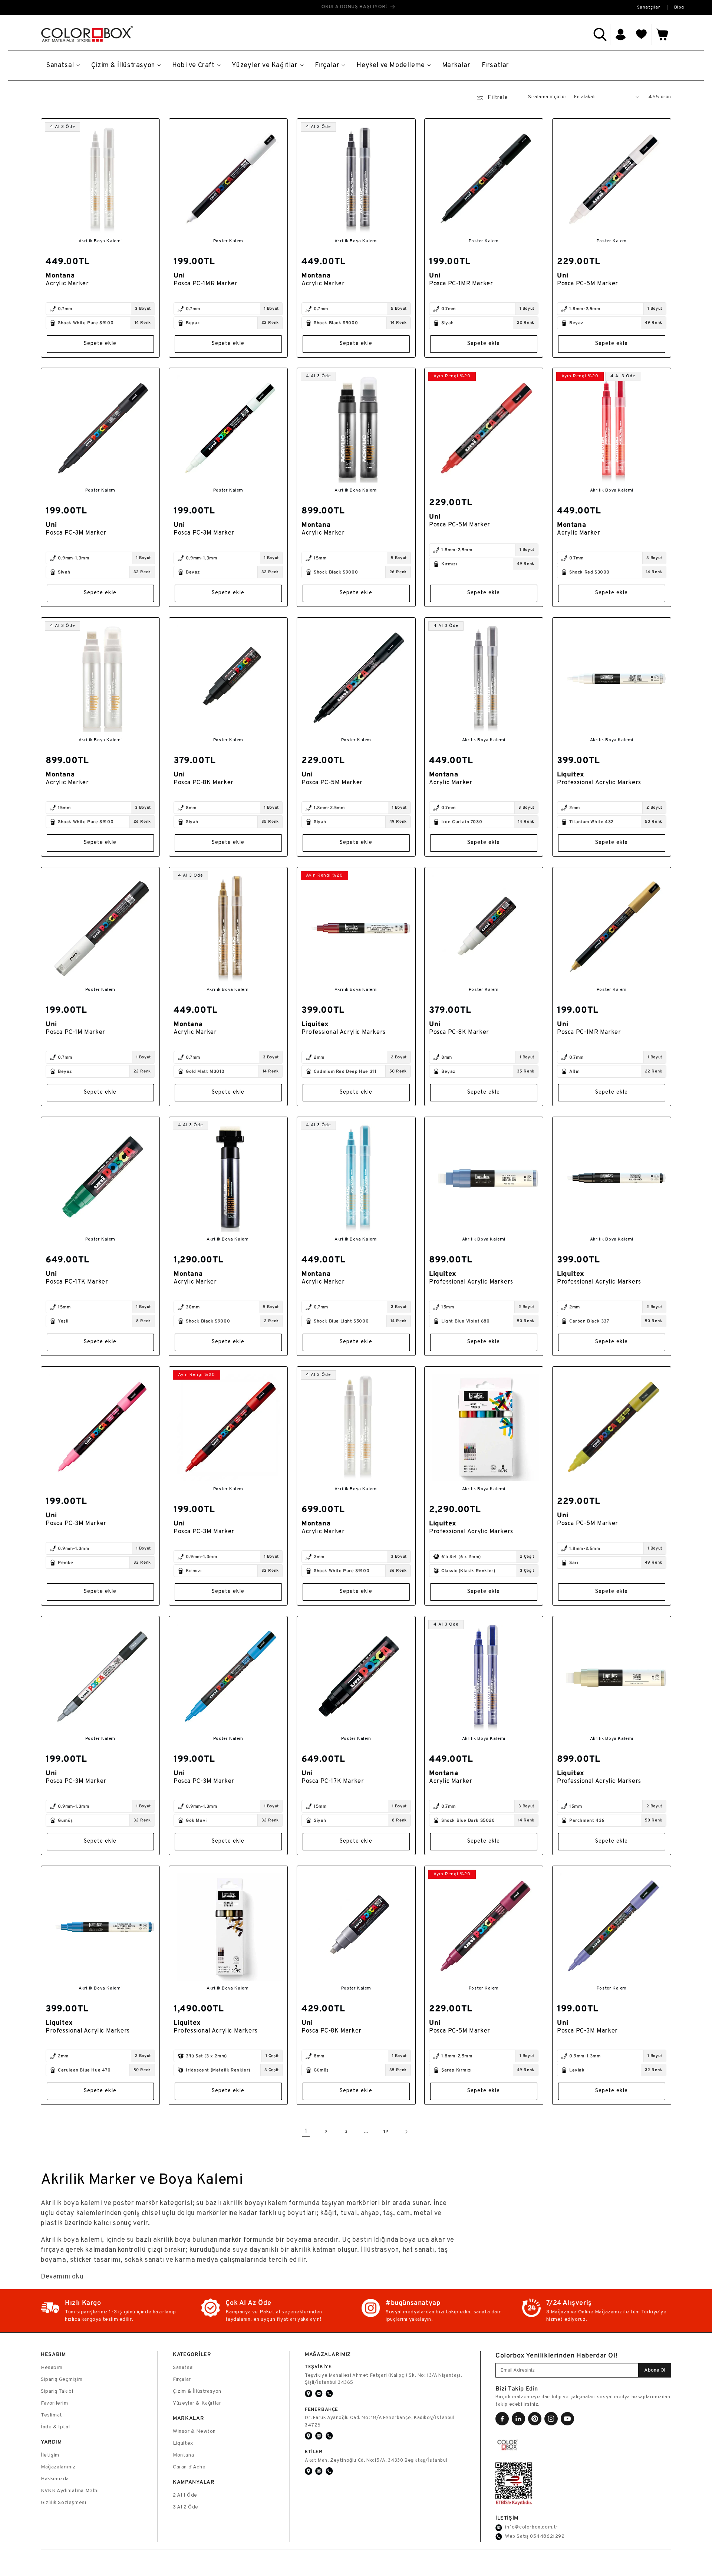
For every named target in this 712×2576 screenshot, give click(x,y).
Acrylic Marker (67, 283)
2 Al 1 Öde (185, 2495)
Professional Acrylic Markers (599, 783)
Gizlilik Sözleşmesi (63, 2503)
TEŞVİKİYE (318, 2367)
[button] (600, 34)
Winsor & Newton (194, 2432)
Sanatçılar (649, 7)
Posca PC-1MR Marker (205, 283)
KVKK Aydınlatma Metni (70, 2491)
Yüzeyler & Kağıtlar (197, 2403)
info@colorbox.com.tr (531, 2527)
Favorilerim (55, 2403)
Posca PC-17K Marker (77, 1282)
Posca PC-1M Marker (75, 1032)
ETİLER (314, 2452)
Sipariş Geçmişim (62, 2380)
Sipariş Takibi (57, 2391)
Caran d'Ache (189, 2467)
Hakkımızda (55, 2479)
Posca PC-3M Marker (76, 533)
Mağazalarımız (58, 2467)
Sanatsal (183, 2368)
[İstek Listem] (642, 34)
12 (386, 2132)
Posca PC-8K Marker (204, 783)
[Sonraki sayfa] (406, 2132)
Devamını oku (62, 2277)
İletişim (50, 2455)
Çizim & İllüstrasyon (197, 2391)
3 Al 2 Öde (186, 2507)
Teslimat (52, 2415)
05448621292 (547, 2537)
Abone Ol (655, 2370)
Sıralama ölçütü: (547, 97)
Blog (679, 7)
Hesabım (52, 2368)
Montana (183, 2455)
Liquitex (183, 2443)
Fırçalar (182, 2380)
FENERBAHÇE (322, 2409)
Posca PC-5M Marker (588, 283)
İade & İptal (55, 2427)
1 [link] (306, 2132)
